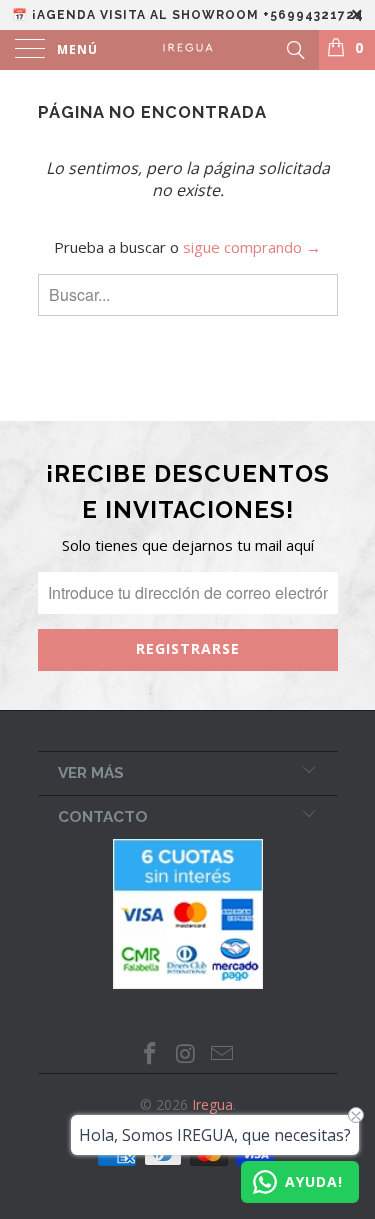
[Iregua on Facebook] (151, 1054)
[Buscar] (294, 48)
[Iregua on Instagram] (187, 1054)
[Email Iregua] (222, 1054)
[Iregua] (188, 50)
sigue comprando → (252, 247)
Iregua (212, 1104)
